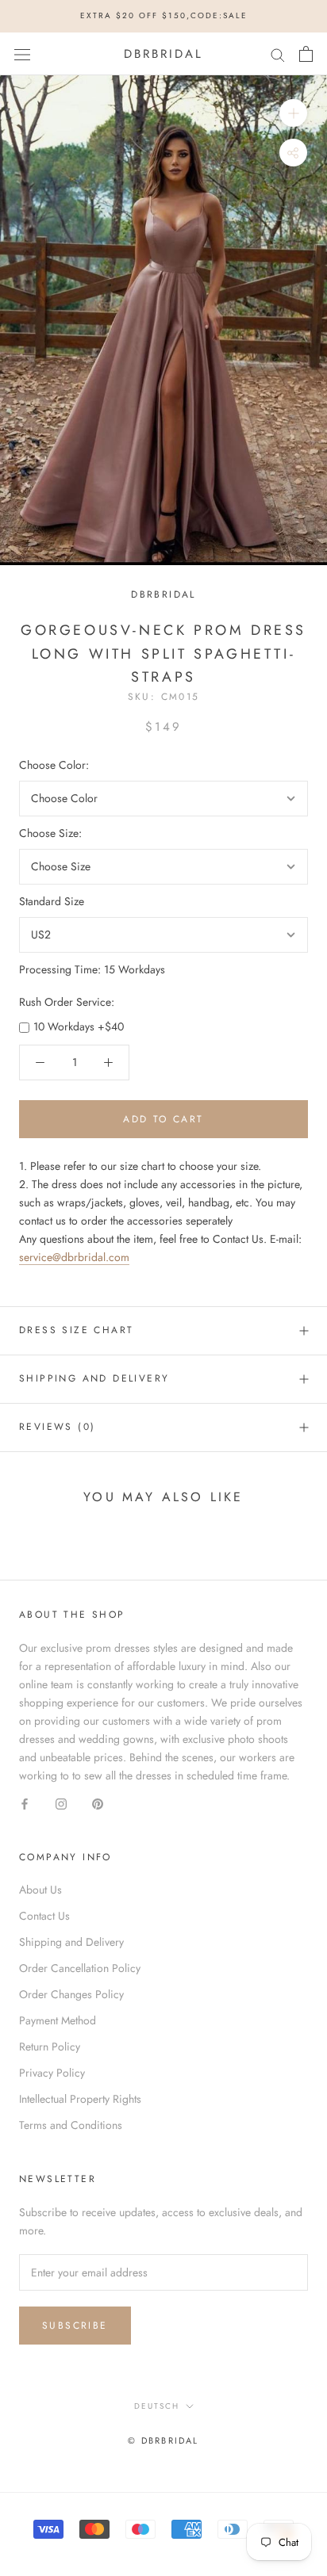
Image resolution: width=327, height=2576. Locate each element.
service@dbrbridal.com (74, 1257)
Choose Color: (54, 765)
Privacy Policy (52, 2073)
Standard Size (52, 901)
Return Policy (50, 2047)
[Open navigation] (22, 54)
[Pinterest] (98, 1803)
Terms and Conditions (71, 2125)
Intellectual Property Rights (80, 2099)
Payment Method (58, 2020)
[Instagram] (61, 1803)
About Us (40, 1890)
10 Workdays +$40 (79, 1026)
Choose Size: (50, 833)
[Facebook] (25, 1803)
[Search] (278, 54)
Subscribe (75, 2326)
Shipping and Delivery (94, 1378)
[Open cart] (306, 54)
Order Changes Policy (71, 1994)
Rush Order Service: (67, 1002)
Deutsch (157, 2406)
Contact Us (44, 1916)
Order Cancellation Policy (80, 1968)
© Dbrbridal (163, 2440)
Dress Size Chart (76, 1330)
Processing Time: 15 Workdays (92, 969)
